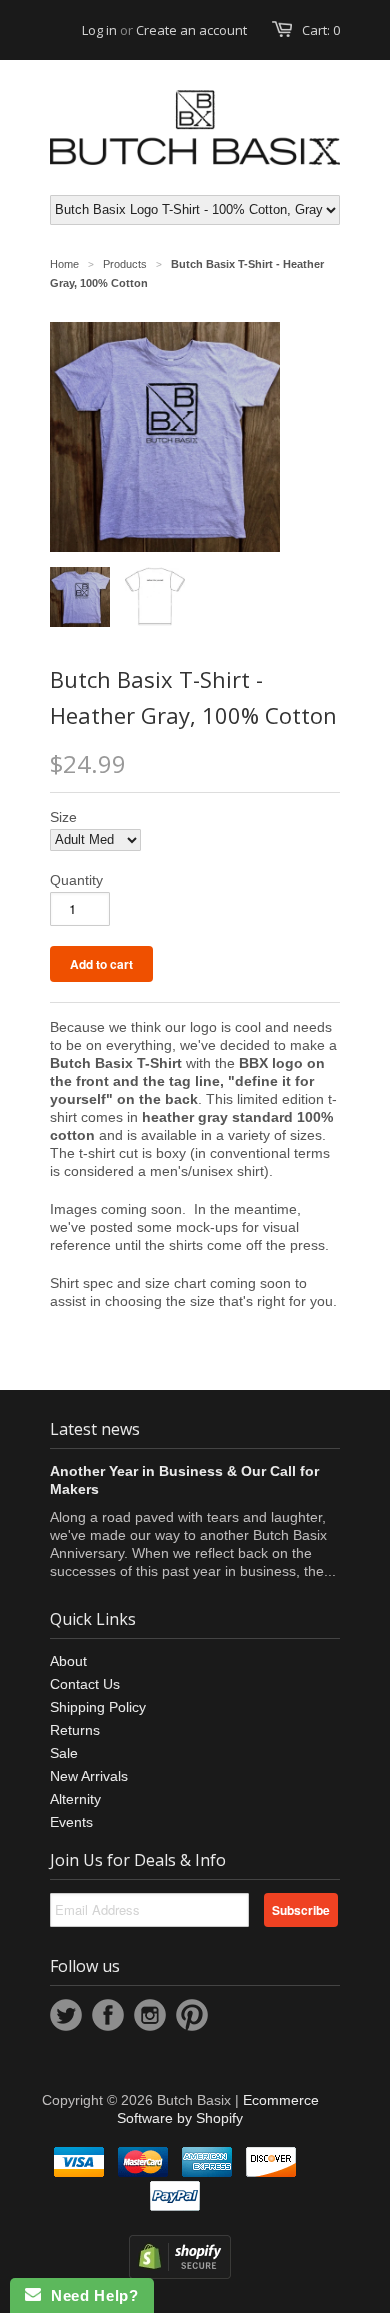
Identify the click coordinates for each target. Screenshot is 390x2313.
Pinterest (192, 2015)
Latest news (95, 1429)
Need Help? (89, 2295)
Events (71, 1822)
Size (63, 817)
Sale (64, 1753)
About (68, 1661)
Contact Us (85, 1684)
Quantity (76, 880)
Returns (75, 1730)
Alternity (75, 1799)
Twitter (66, 2015)
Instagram (150, 2015)
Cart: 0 (321, 30)
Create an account (191, 30)
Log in (99, 30)
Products (125, 264)
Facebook (108, 2015)
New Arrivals (89, 1776)
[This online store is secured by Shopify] (180, 2274)
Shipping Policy (98, 1707)
